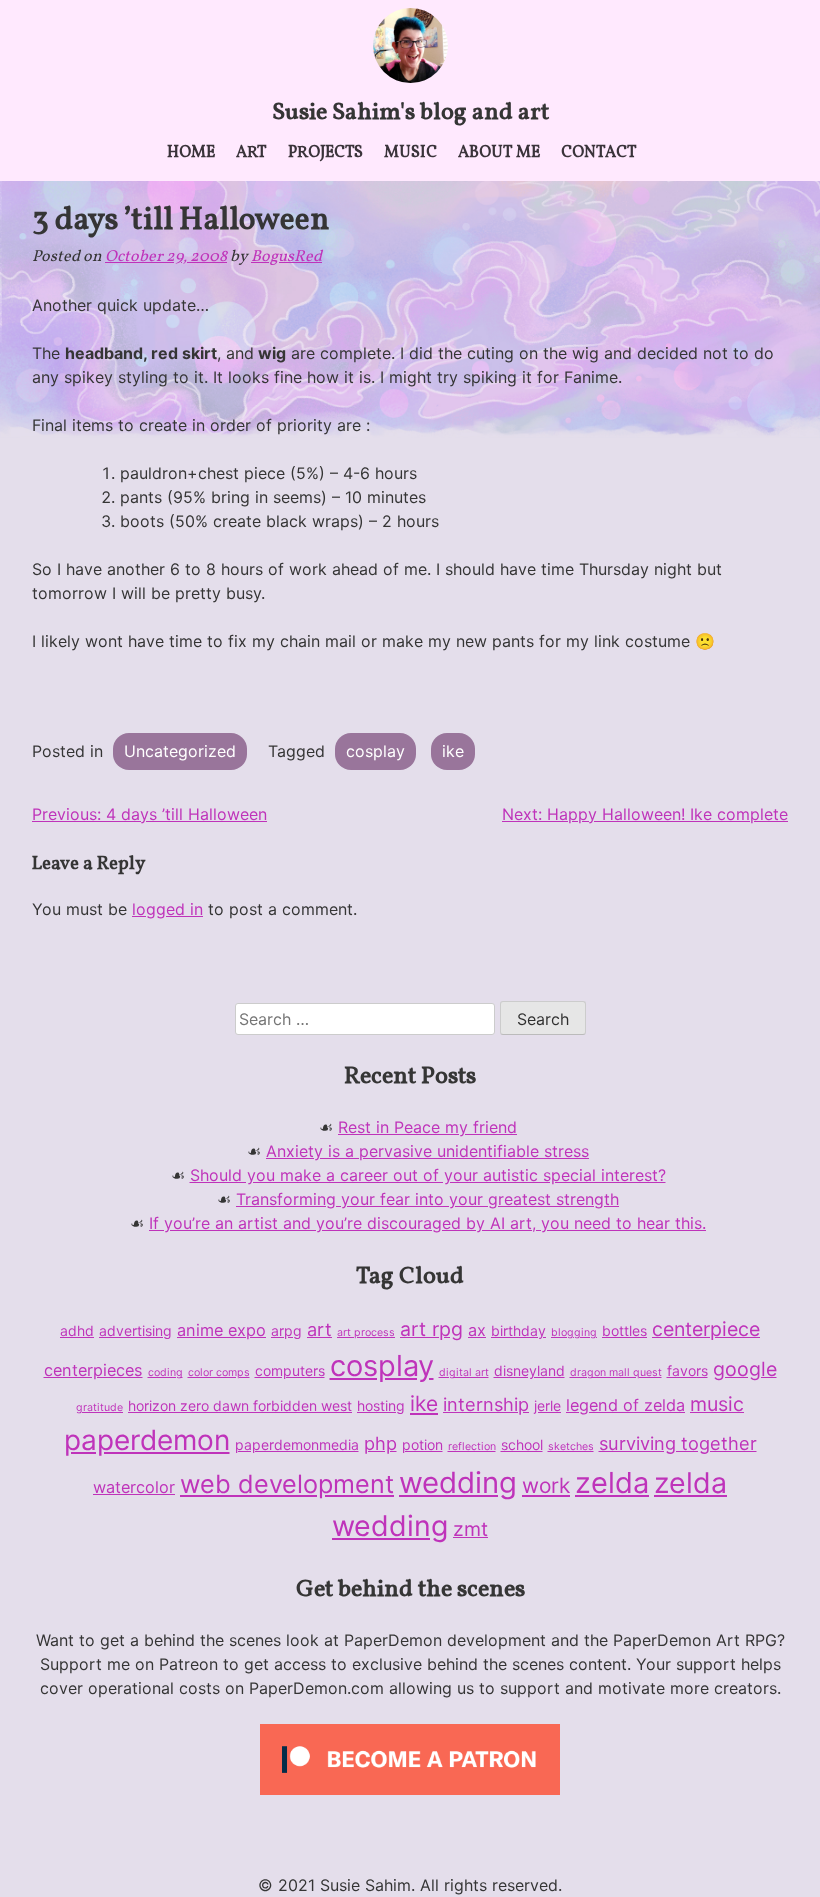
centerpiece (706, 1329)
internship (486, 1404)
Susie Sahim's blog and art (410, 113)
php (380, 1443)
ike (453, 751)
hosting (381, 1405)
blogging (574, 1332)
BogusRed (286, 257)
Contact (599, 153)
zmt (470, 1529)
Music (410, 153)
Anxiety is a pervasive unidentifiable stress (427, 1151)
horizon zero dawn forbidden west (240, 1405)
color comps (219, 1372)
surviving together (678, 1443)
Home (191, 153)
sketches (571, 1446)
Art (251, 153)
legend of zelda (625, 1405)
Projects (325, 153)
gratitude (99, 1407)
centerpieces (93, 1370)
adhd (77, 1330)
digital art (464, 1372)
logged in (167, 909)
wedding (458, 1482)
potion (422, 1444)
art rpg (431, 1329)
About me (499, 153)
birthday (518, 1330)
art (319, 1329)
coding (165, 1372)
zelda (612, 1482)
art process (366, 1332)
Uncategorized (180, 751)
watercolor (134, 1487)
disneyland (529, 1370)
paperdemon (147, 1440)
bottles (624, 1330)
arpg (286, 1330)
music (717, 1404)
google (745, 1369)
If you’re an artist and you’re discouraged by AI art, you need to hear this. (427, 1223)
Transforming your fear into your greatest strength (427, 1199)
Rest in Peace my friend (427, 1127)
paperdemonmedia (297, 1444)
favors (687, 1370)
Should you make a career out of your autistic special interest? (428, 1175)
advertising (135, 1330)
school (522, 1444)
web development (287, 1484)
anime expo (221, 1330)
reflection (472, 1446)
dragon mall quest (616, 1372)
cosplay (375, 751)
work (546, 1485)
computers (290, 1370)
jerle (547, 1405)
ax (477, 1330)
